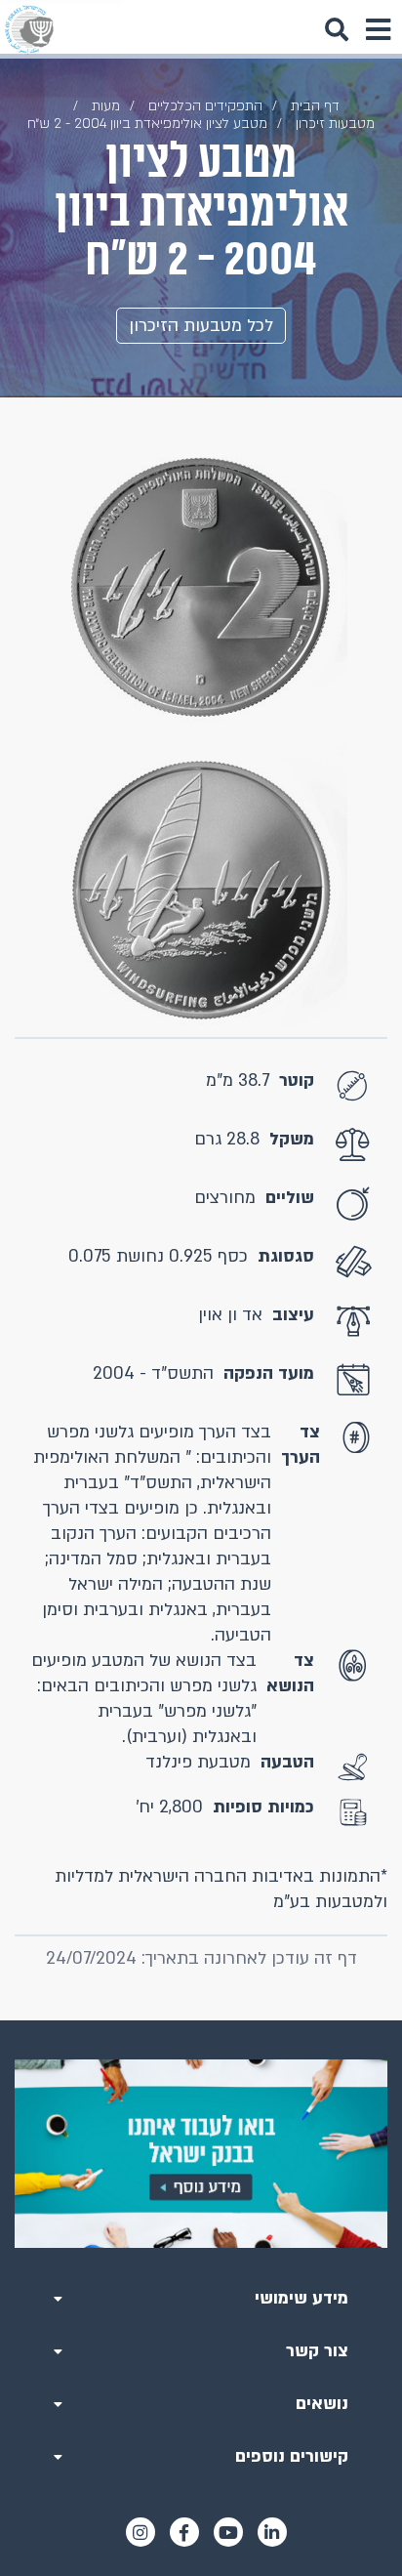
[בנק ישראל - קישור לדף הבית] (29, 29)
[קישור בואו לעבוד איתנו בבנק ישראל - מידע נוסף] (201, 2154)
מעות (106, 106)
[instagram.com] (141, 2532)
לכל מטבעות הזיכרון (201, 326)
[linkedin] (272, 2532)
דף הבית (315, 106)
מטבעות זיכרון (335, 124)
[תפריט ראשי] (378, 29)
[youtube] (228, 2532)
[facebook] (184, 2532)
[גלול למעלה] (201, 2020)
